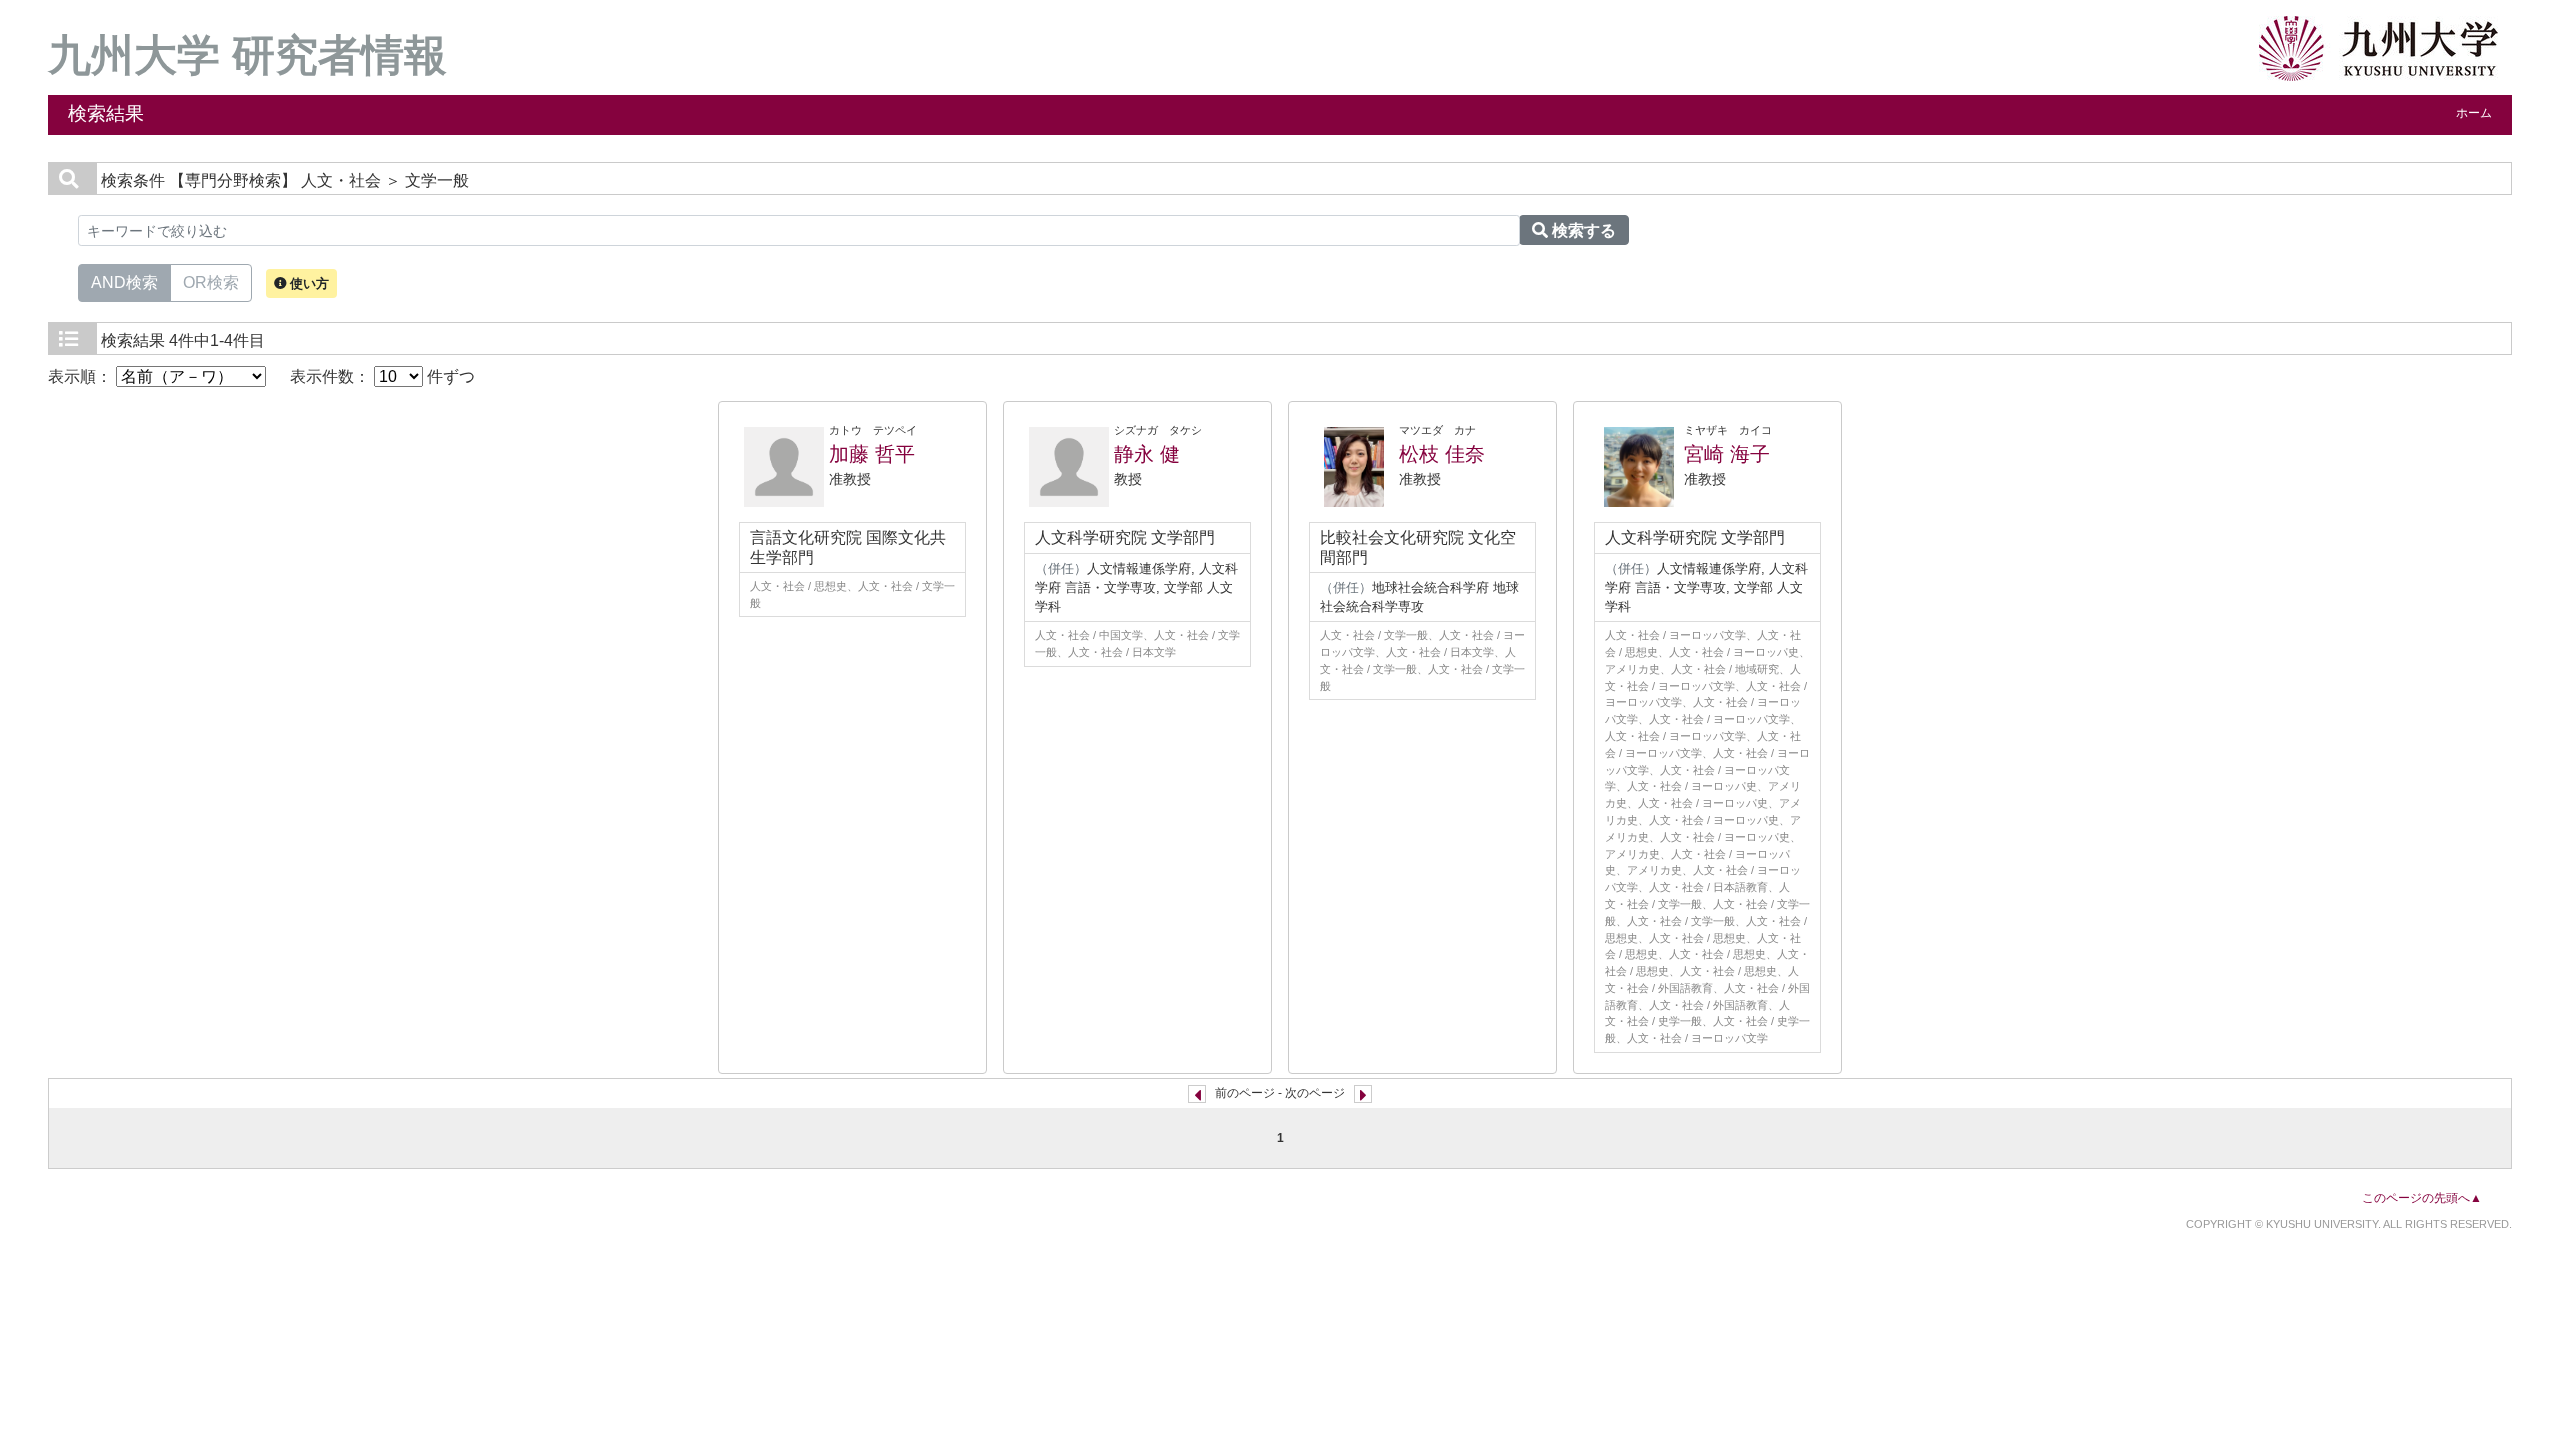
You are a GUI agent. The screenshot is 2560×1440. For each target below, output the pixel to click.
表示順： (82, 376)
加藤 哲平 (872, 454)
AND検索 (124, 282)
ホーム (2474, 113)
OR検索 (211, 282)
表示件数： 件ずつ (382, 376)
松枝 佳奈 (1442, 454)
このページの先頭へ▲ (2422, 1198)
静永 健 (1147, 454)
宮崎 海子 (1727, 454)
